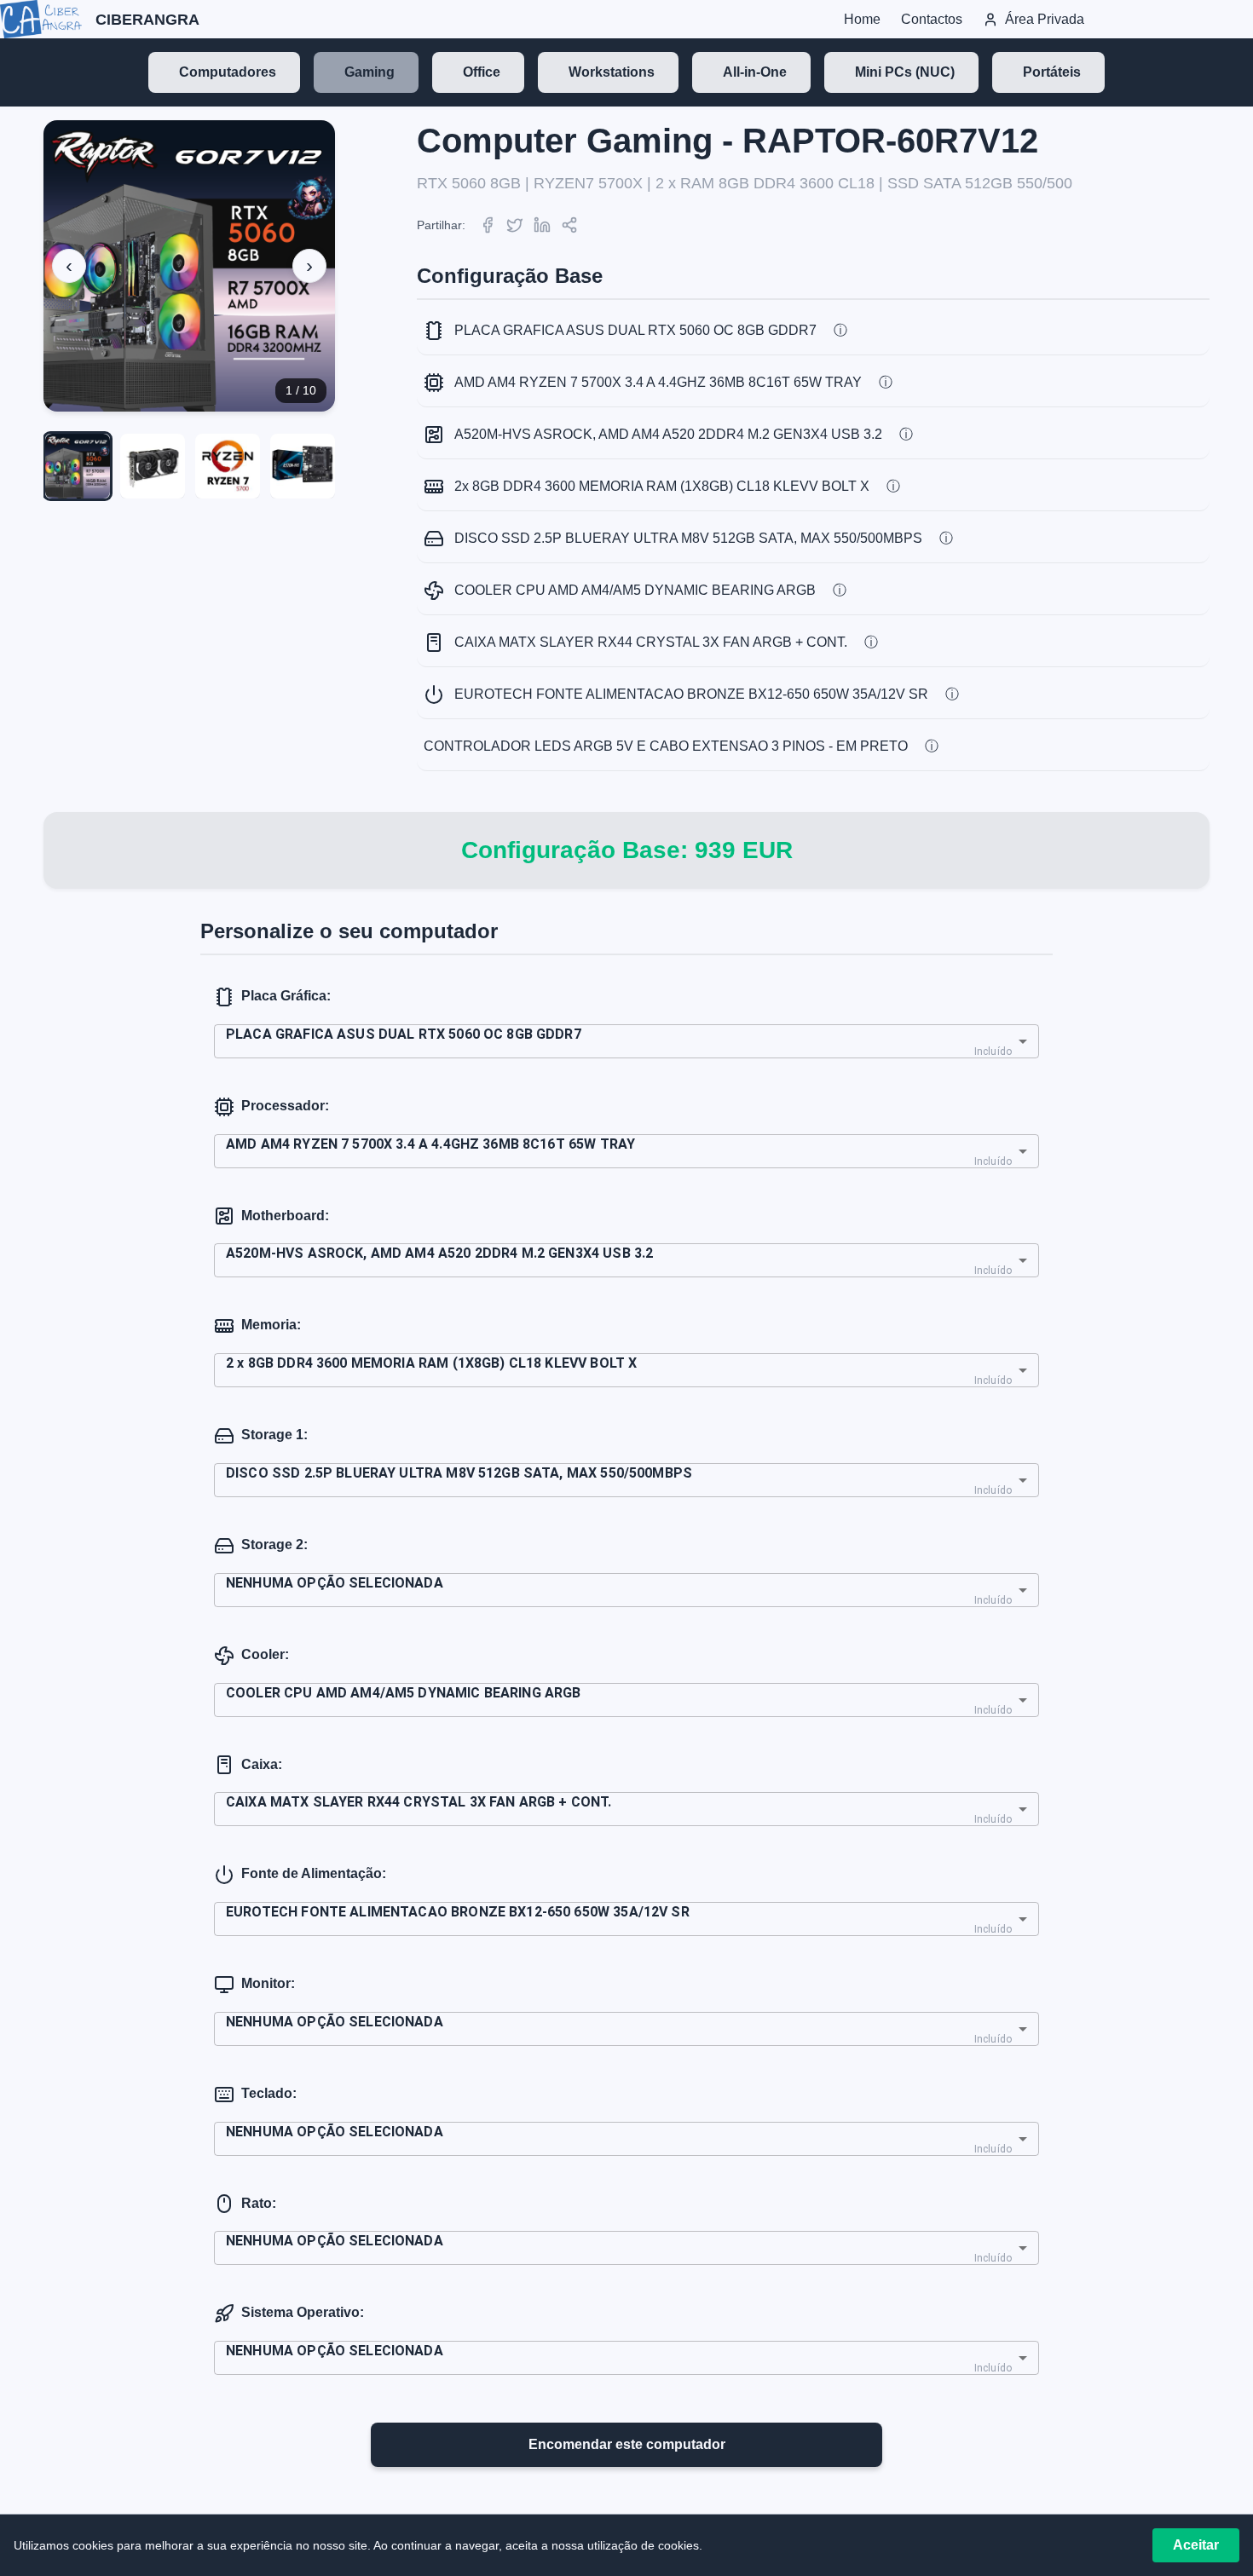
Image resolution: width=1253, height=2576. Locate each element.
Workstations (612, 72)
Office (482, 72)
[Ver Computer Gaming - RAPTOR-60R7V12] (78, 466)
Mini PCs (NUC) (905, 72)
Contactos (932, 19)
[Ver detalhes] (840, 331)
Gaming (370, 72)
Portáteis (1052, 72)
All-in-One (755, 72)
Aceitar (1196, 2545)
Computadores (228, 72)
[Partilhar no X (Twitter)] (515, 225)
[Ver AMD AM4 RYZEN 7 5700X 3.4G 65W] (228, 466)
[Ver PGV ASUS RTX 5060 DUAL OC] (153, 466)
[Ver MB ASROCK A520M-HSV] (303, 466)
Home (862, 19)
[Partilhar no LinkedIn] (542, 225)
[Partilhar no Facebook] (488, 225)
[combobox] (626, 1041)
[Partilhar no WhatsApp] (569, 225)
